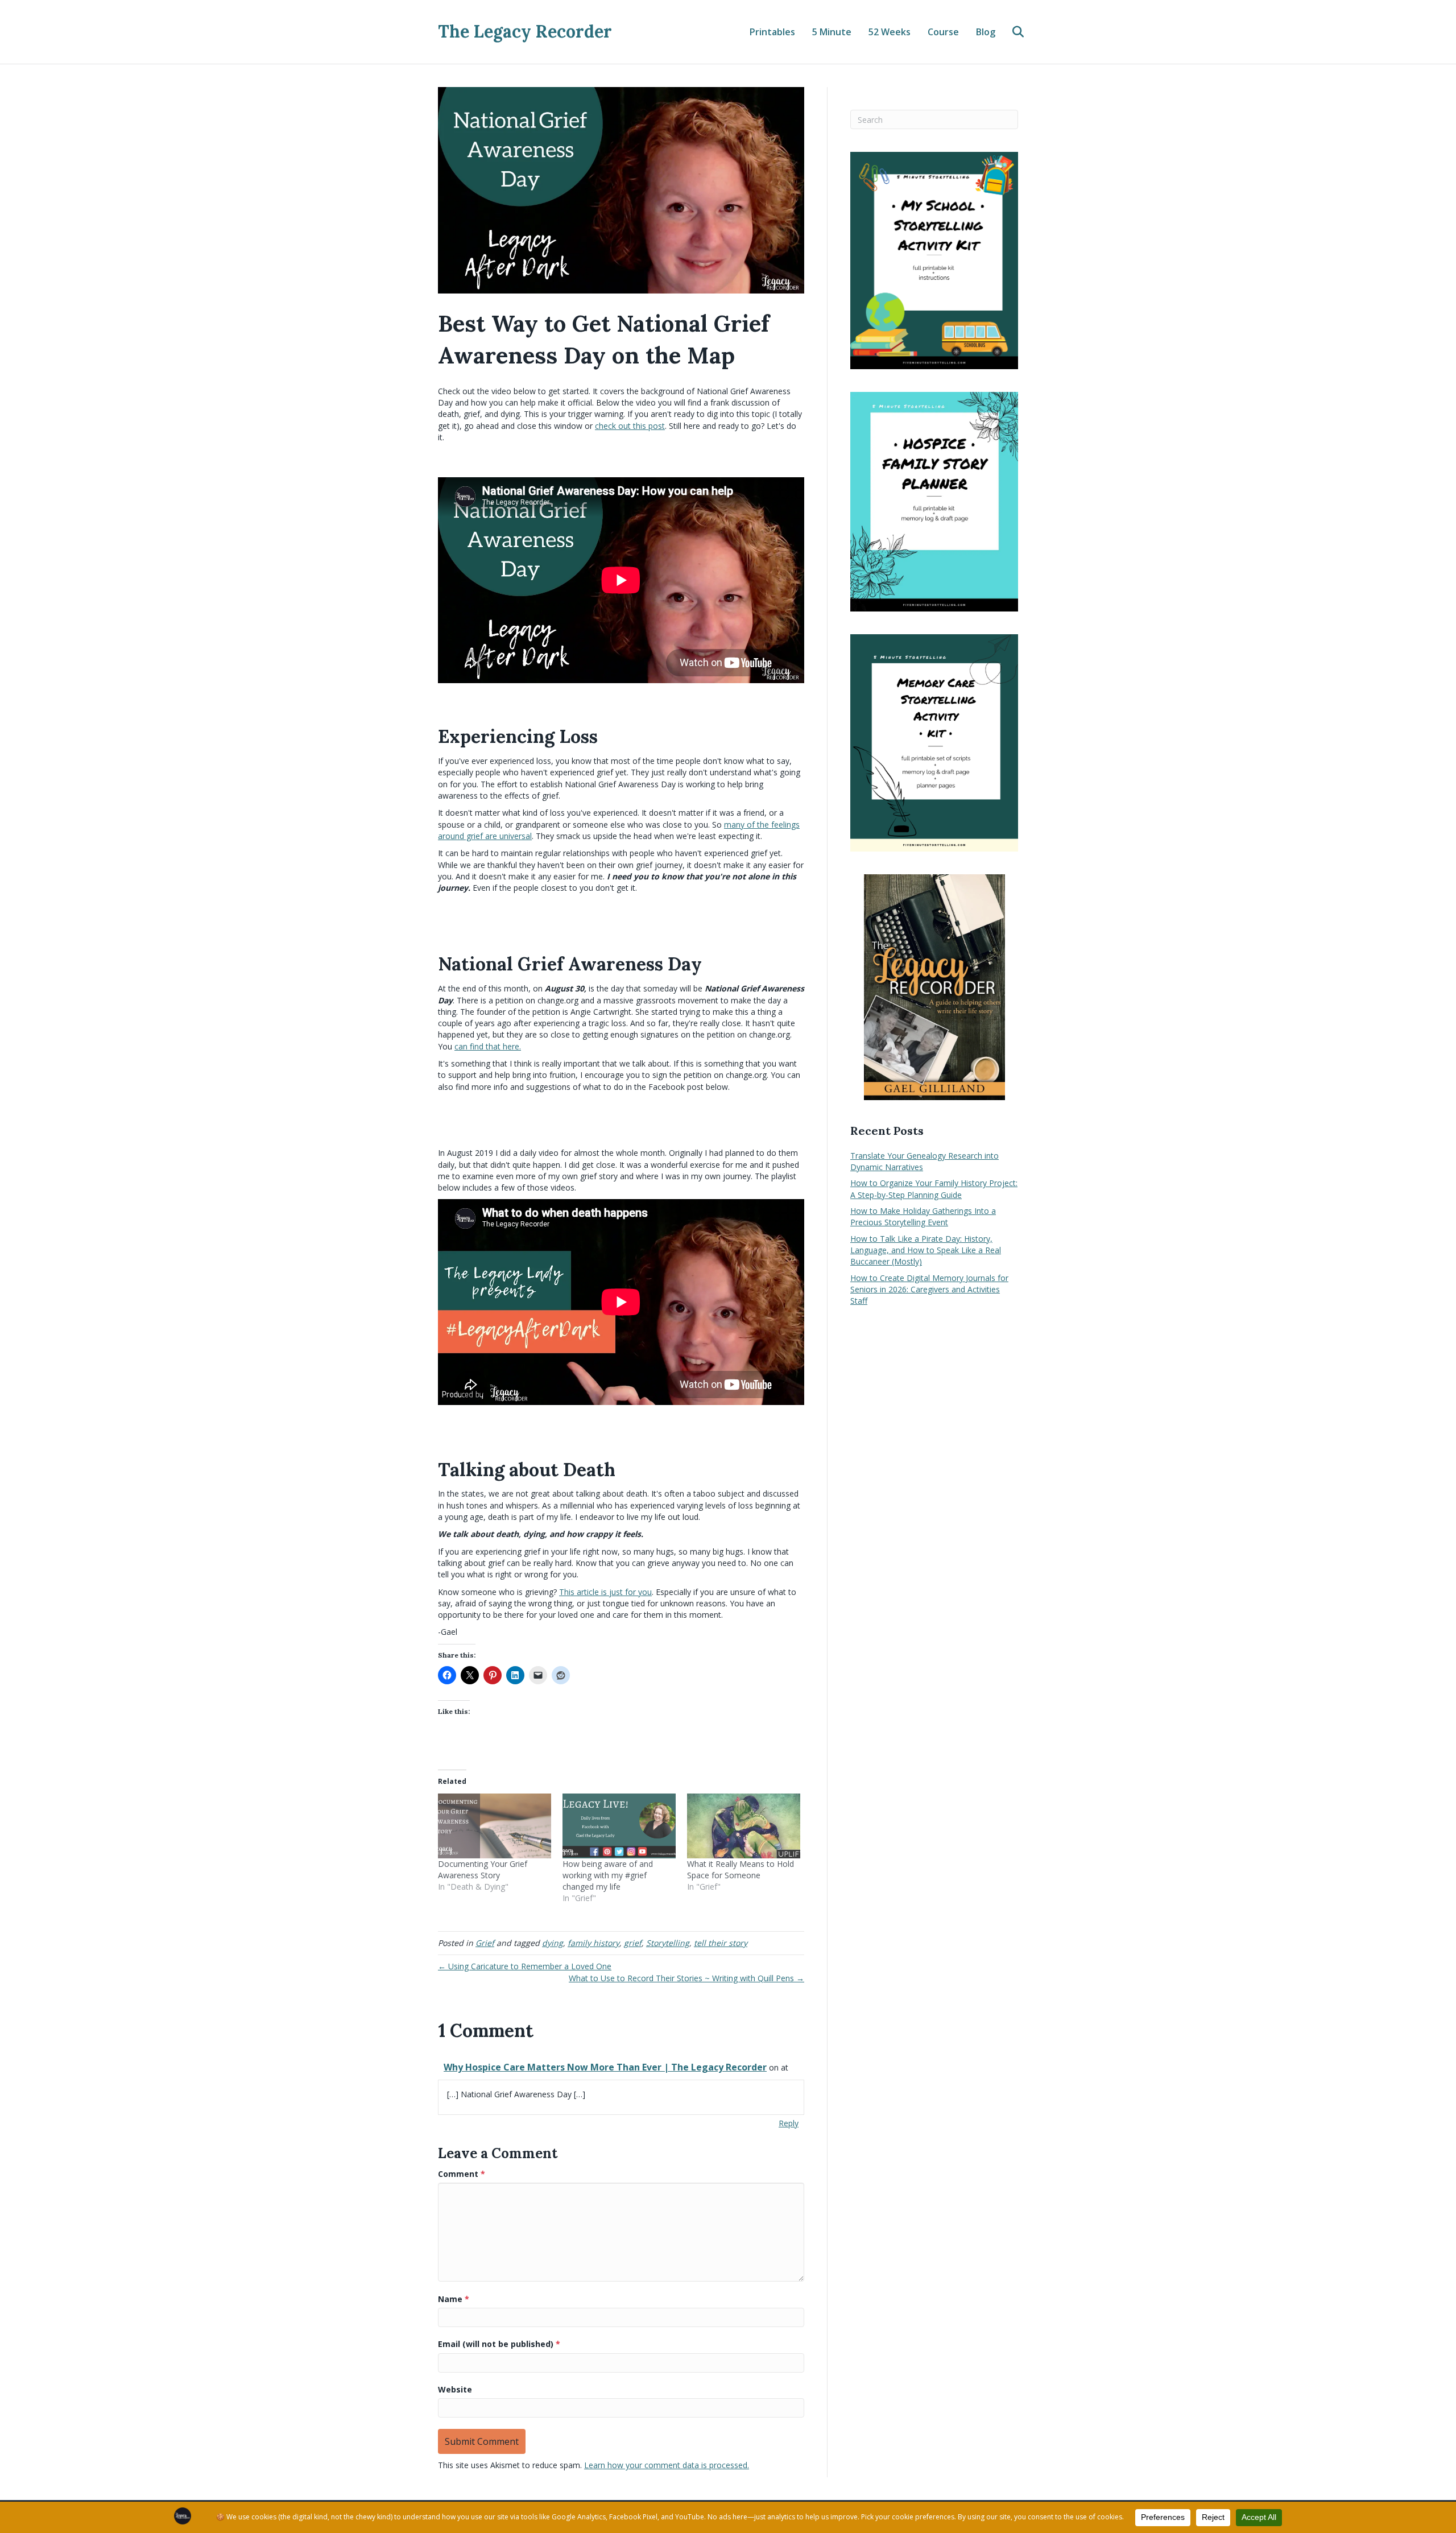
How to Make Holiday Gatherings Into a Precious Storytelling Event (923, 1216)
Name (454, 2299)
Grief (485, 1943)
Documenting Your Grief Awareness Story (483, 1869)
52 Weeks (890, 32)
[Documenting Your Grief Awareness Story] (495, 1826)
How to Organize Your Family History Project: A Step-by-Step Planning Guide (934, 1189)
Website (455, 2389)
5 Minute (832, 32)
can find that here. (488, 1046)
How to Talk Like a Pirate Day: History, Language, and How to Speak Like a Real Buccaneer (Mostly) (926, 1250)
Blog (986, 32)
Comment (462, 2174)
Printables (772, 32)
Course (943, 32)
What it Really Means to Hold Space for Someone (741, 1869)
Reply (789, 2123)
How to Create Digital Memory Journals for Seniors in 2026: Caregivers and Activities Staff (929, 1290)
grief (633, 1943)
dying (553, 1943)
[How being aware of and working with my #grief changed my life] (619, 1826)
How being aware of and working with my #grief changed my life (608, 1875)
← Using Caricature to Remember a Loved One (525, 1966)
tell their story (721, 1943)
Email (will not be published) (499, 2344)
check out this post (630, 426)
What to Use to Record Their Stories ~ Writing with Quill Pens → (686, 1978)
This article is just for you (605, 1592)
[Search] (1011, 32)
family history (593, 1943)
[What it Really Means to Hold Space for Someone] (744, 1826)
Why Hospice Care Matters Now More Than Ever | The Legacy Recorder (605, 2067)
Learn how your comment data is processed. (667, 2465)
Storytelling (668, 1943)
